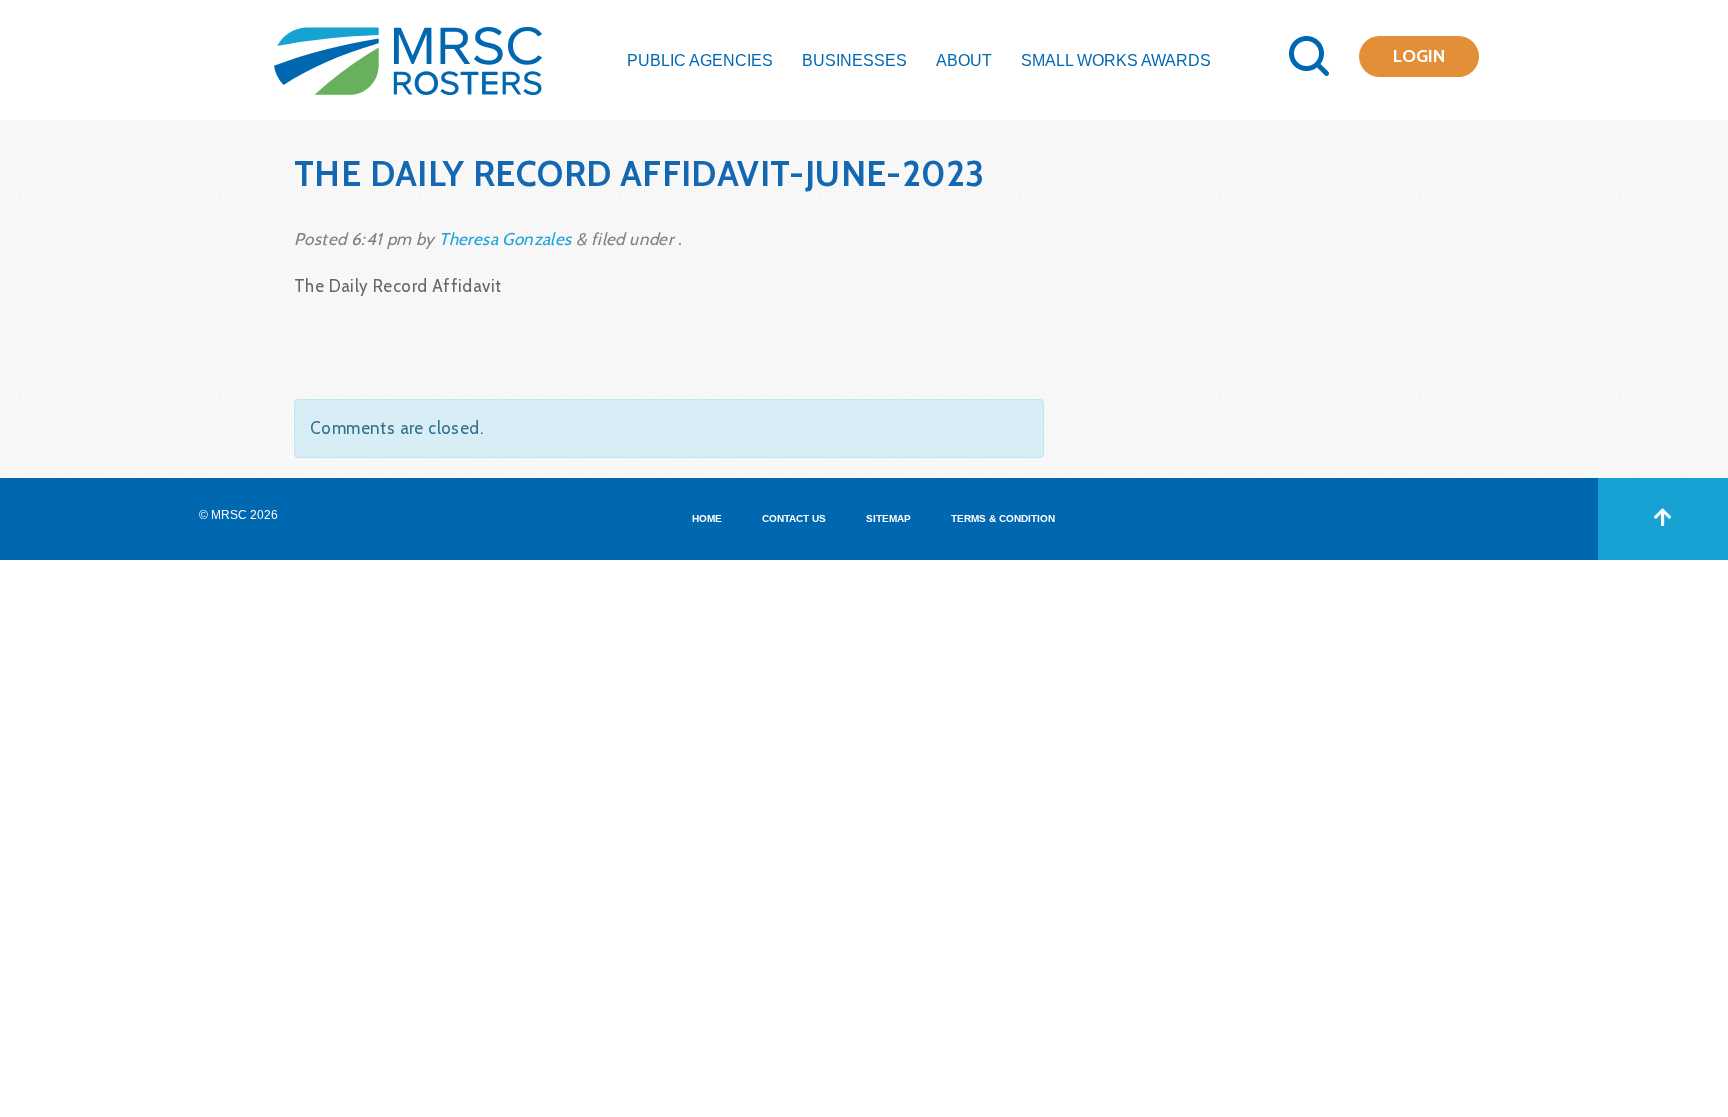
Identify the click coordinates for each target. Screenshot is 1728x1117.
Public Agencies (700, 60)
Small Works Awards (1116, 60)
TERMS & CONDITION (1003, 518)
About (964, 60)
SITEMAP (888, 518)
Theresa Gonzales (505, 239)
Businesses (854, 60)
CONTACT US (794, 518)
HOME (707, 518)
